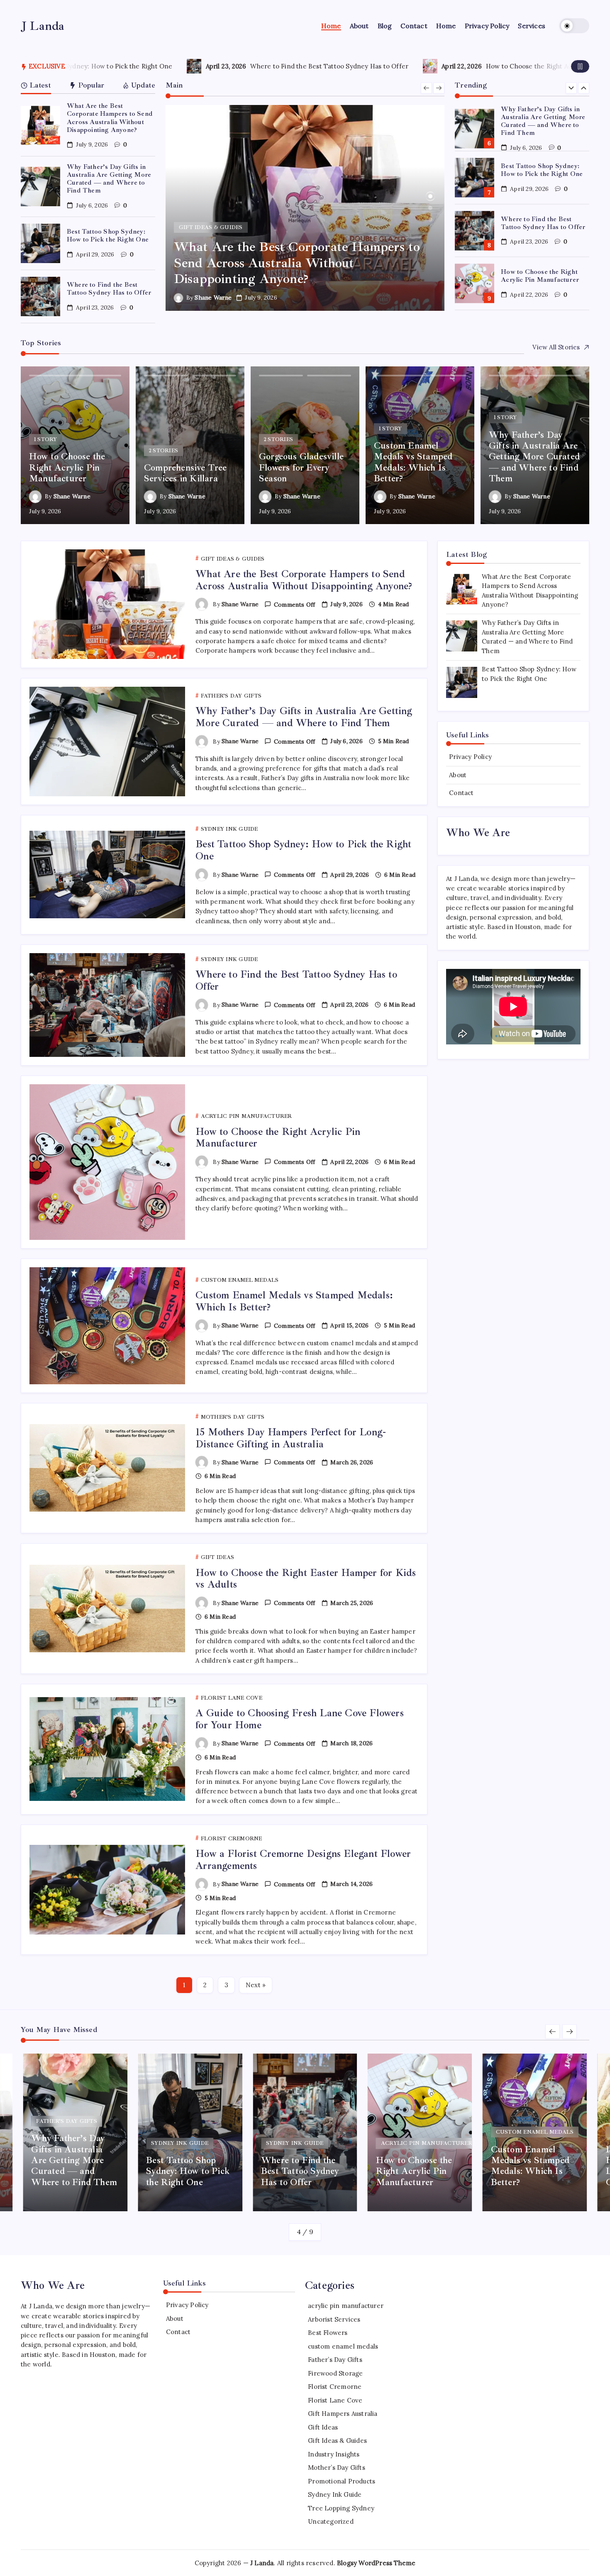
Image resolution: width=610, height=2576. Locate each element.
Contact (461, 793)
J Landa (43, 26)
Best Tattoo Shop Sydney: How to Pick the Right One (108, 235)
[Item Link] (40, 126)
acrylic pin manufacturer (346, 2306)
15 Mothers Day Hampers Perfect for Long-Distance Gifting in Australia (291, 1438)
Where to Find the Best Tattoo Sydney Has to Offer (86, 66)
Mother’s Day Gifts (337, 2467)
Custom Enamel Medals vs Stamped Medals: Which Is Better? (542, 276)
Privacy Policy (470, 757)
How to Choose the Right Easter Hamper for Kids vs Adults (306, 1579)
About (458, 775)
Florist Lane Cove (335, 2400)
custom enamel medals (343, 2346)
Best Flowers (328, 2333)
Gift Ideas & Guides (337, 2441)
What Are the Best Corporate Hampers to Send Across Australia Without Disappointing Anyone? (110, 118)
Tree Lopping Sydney (341, 2508)
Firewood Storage (335, 2373)
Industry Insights (334, 2454)
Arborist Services (334, 2319)
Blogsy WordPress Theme (376, 2563)
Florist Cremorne (335, 2387)
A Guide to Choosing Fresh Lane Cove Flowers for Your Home (300, 1719)
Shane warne (213, 298)
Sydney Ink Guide (335, 2494)
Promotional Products (342, 2481)
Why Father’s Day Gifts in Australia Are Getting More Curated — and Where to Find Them (109, 179)
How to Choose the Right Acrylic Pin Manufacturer (320, 66)
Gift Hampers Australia (343, 2414)
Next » (256, 1985)
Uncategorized (331, 2521)
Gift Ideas (323, 2427)
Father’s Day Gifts (335, 2360)
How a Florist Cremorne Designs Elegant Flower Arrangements (303, 1860)
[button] (574, 26)
